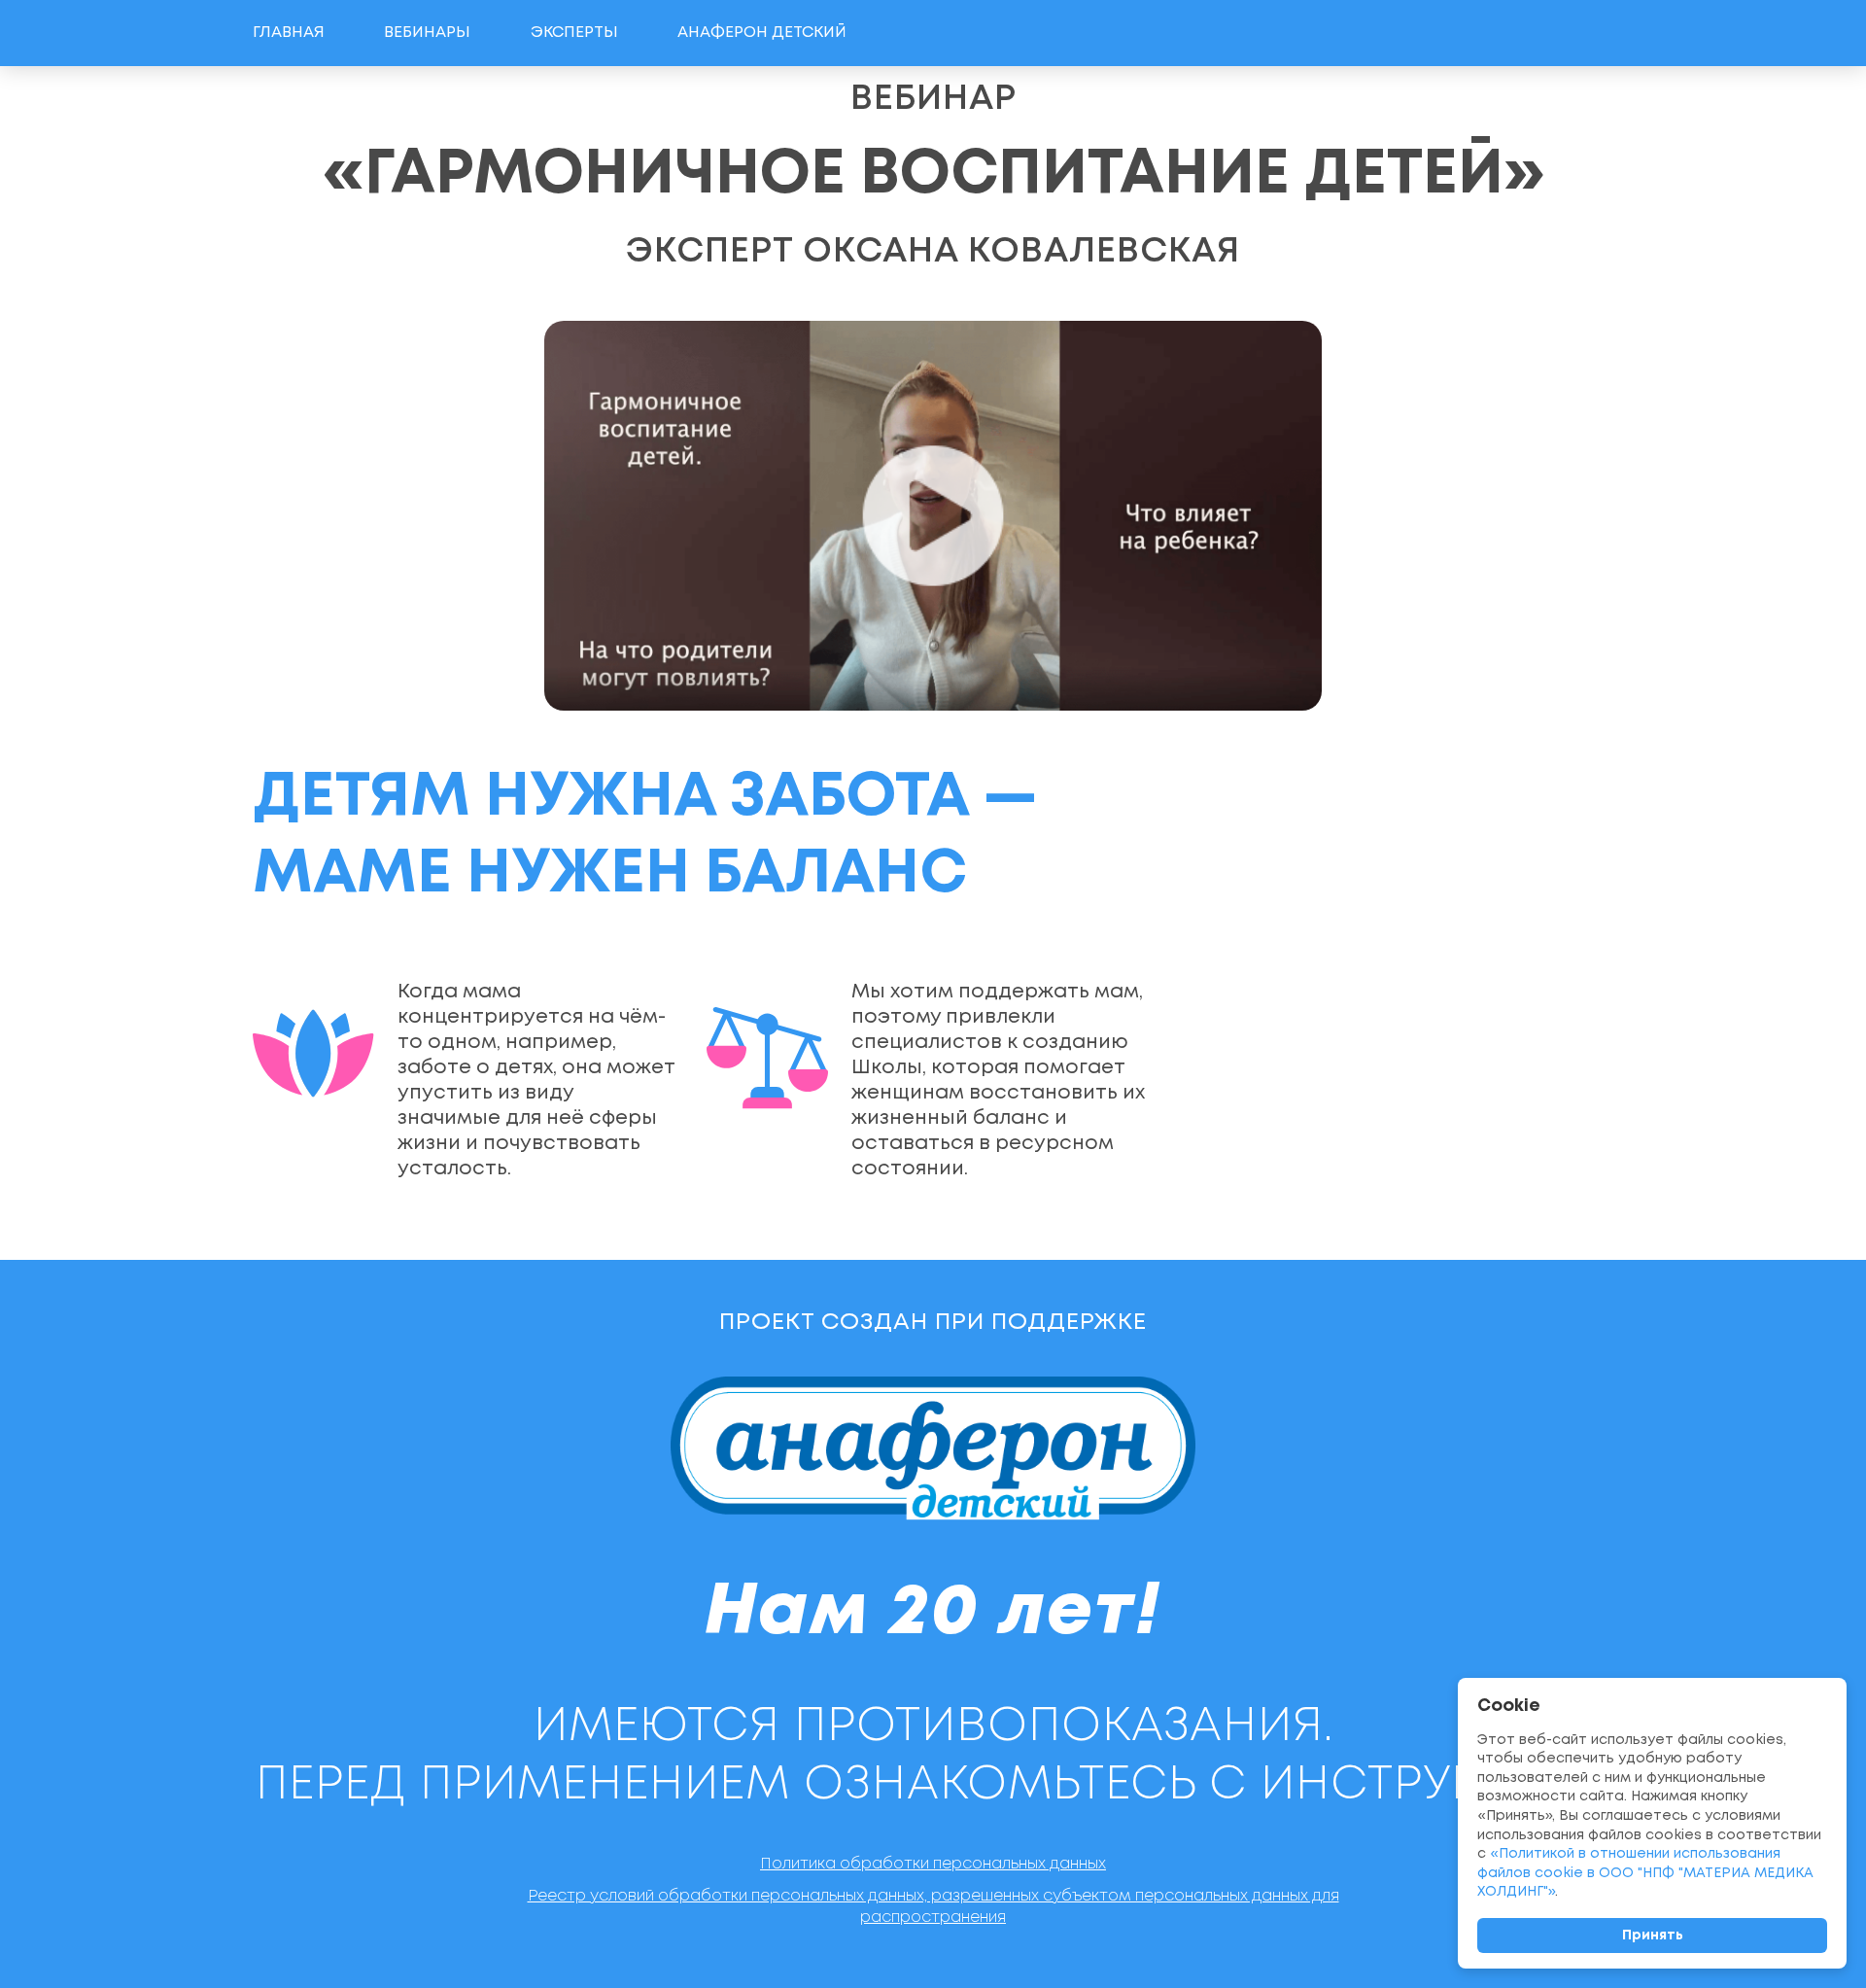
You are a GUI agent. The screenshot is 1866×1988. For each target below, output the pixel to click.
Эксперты (574, 33)
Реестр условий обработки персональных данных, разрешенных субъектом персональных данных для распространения (933, 1907)
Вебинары (427, 33)
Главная (289, 33)
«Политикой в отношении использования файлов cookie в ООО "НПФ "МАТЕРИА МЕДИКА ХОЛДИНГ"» (1645, 1873)
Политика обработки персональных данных (933, 1864)
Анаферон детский (762, 33)
